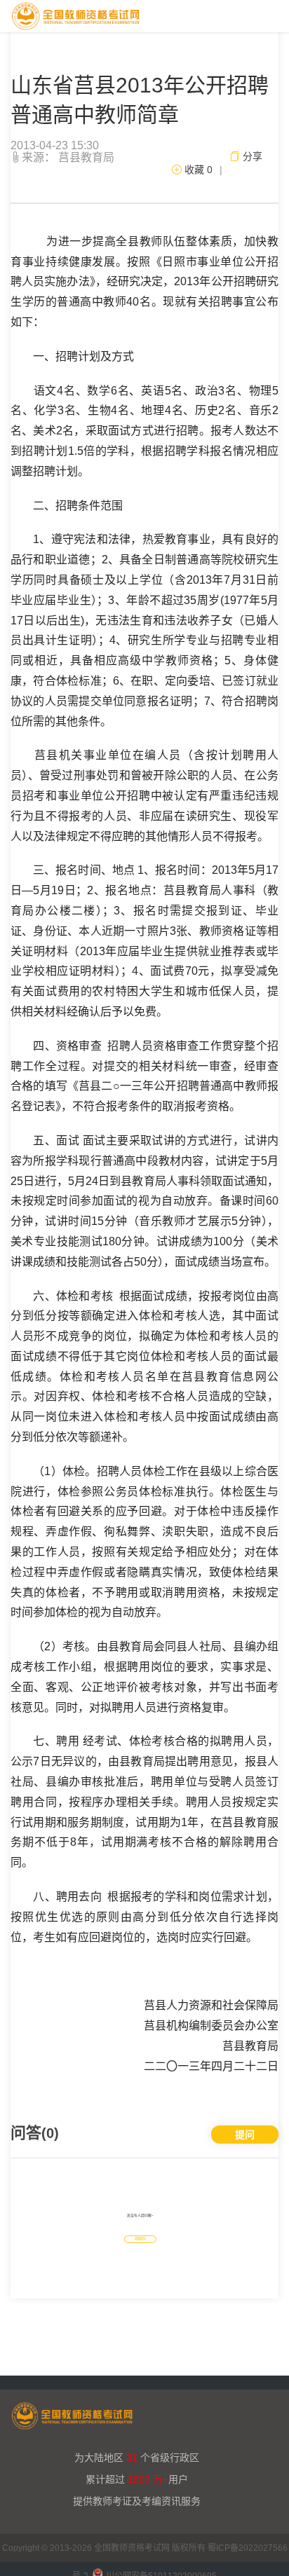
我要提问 (140, 2239)
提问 (245, 2135)
